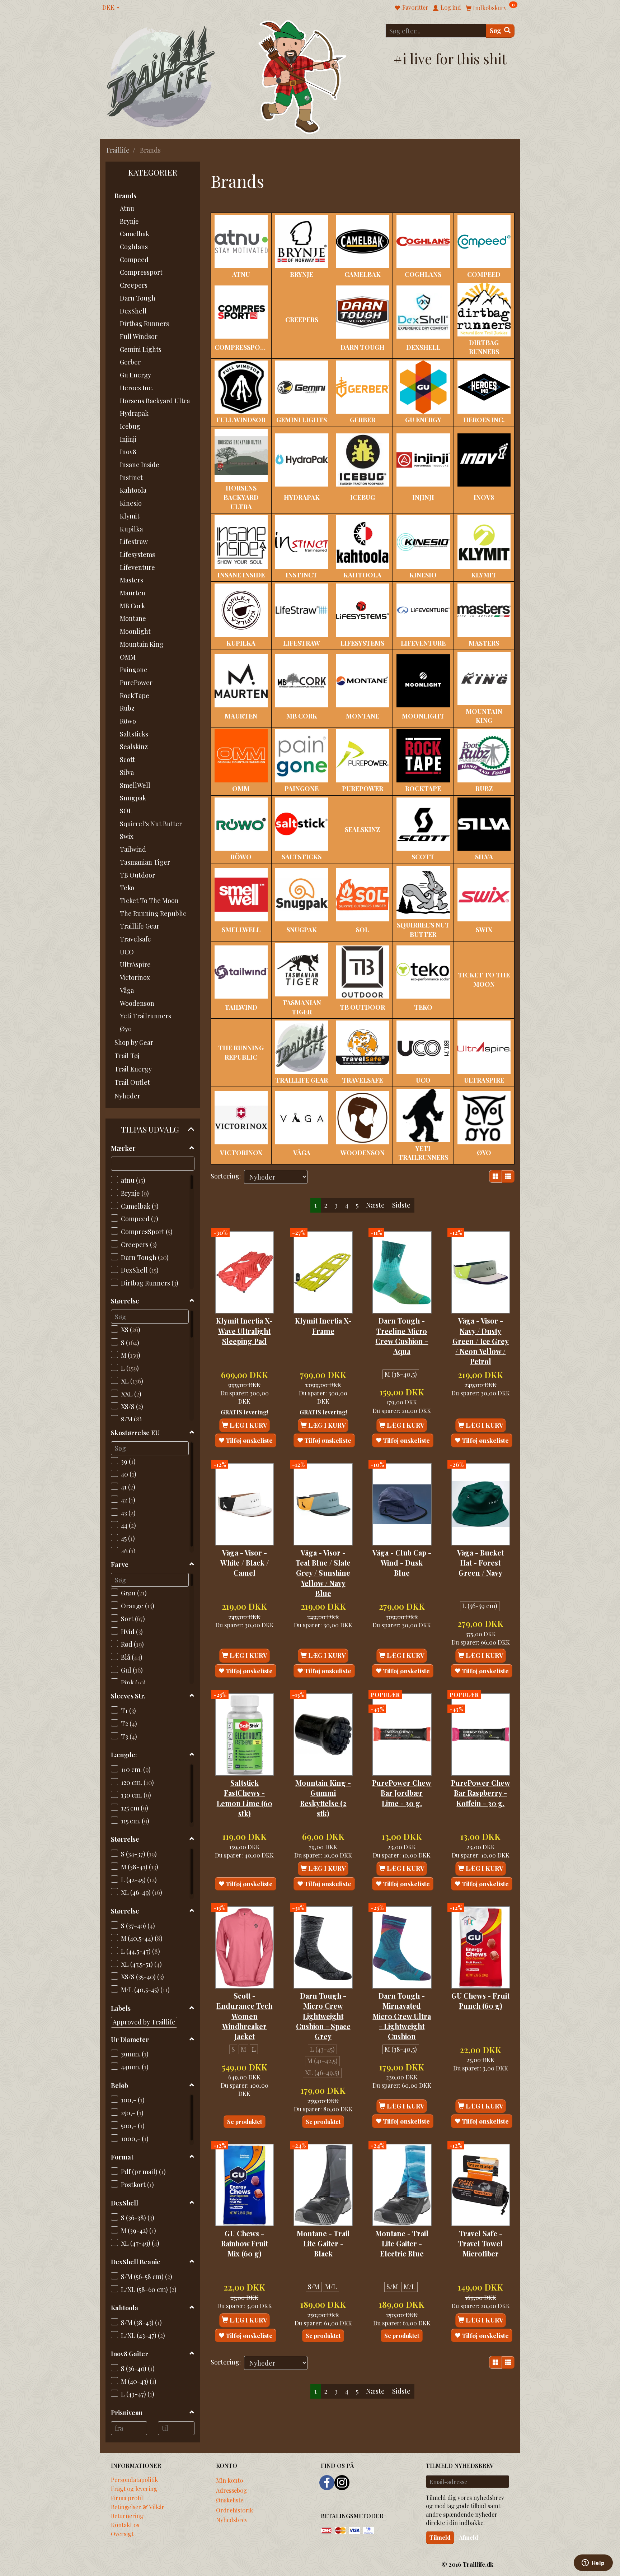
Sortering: (226, 1176)
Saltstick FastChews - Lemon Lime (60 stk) (245, 1798)
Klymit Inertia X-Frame (323, 1326)
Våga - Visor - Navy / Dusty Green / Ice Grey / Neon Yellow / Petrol (481, 1341)
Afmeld (469, 2537)
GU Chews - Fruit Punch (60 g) (480, 2001)
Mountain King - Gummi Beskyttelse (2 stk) (323, 1798)
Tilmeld (440, 2537)
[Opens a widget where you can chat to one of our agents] (593, 2563)
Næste (375, 1205)
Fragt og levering (134, 2488)
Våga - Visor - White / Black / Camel (245, 1563)
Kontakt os (125, 2525)
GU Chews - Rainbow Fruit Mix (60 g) (245, 2244)
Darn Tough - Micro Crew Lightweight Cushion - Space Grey (323, 2016)
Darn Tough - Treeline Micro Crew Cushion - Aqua (402, 1336)
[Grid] (495, 1176)
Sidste (401, 1205)
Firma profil (127, 2498)
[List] (508, 1176)
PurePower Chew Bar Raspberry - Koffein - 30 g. (481, 1793)
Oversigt (122, 2534)
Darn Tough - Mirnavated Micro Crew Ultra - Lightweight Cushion (402, 2016)
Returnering (127, 2516)
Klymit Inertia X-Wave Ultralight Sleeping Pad (244, 1331)
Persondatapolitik (134, 2479)
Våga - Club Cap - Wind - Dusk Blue (402, 1563)
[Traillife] (161, 76)
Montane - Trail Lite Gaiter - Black (323, 2244)
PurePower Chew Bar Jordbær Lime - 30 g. (402, 1793)
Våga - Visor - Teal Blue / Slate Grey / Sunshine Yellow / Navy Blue (323, 1573)
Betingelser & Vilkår (138, 2507)
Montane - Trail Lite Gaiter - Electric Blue (402, 2244)
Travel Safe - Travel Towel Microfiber (480, 2244)
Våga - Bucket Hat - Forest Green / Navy (480, 1563)
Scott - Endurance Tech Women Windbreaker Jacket (244, 2016)
